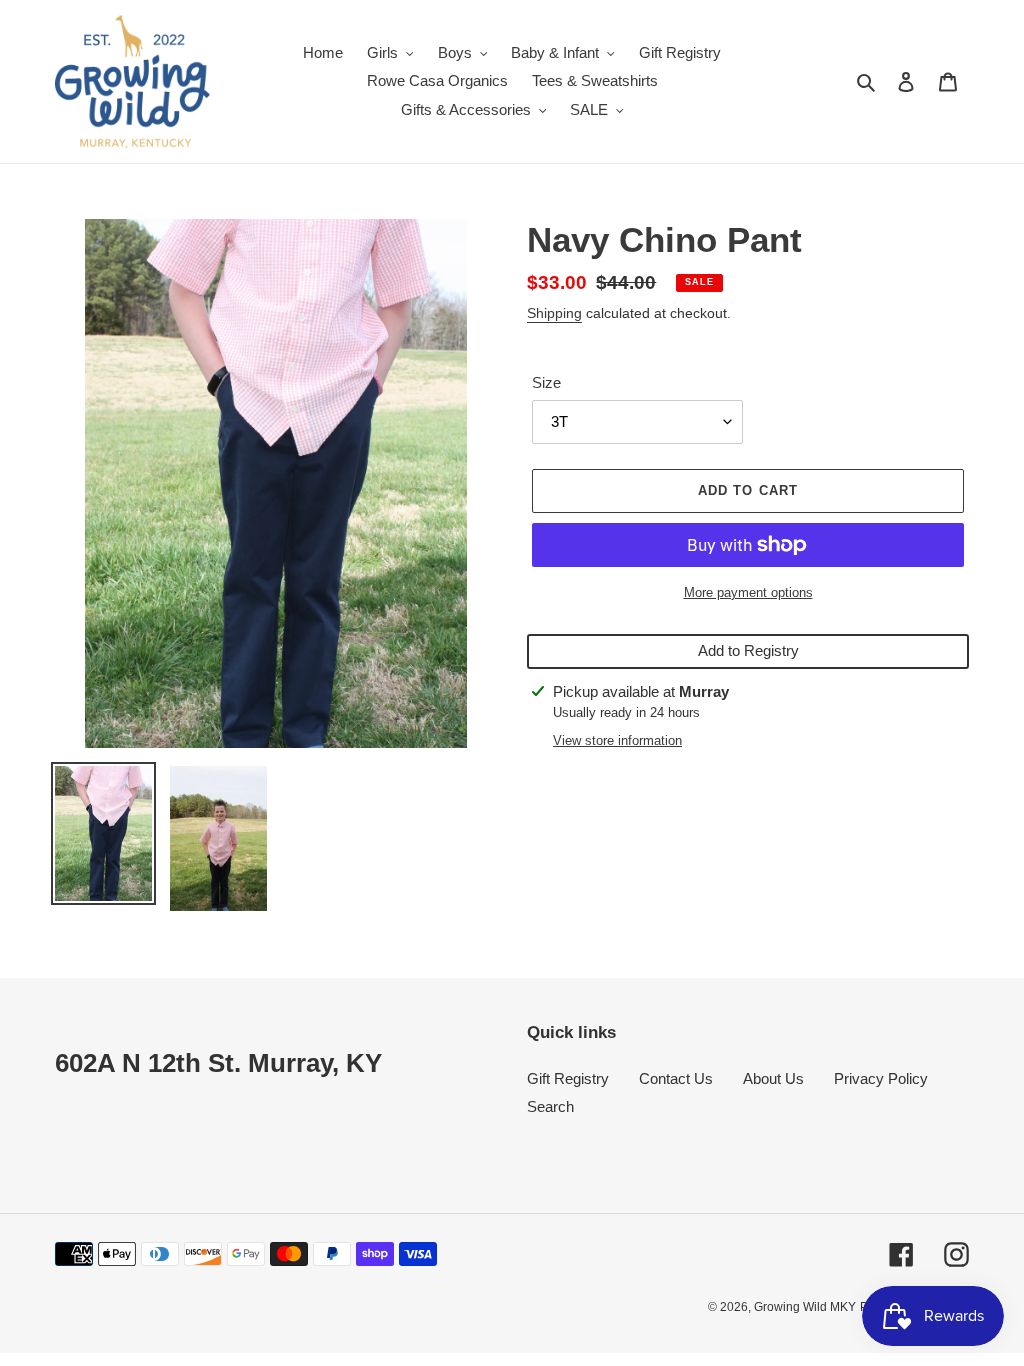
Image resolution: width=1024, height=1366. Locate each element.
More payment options (748, 592)
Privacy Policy (881, 1078)
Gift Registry (568, 1078)
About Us (773, 1078)
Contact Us (676, 1078)
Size (546, 382)
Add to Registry (748, 650)
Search (550, 1106)
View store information (617, 740)
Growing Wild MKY (805, 1307)
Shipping (554, 313)
